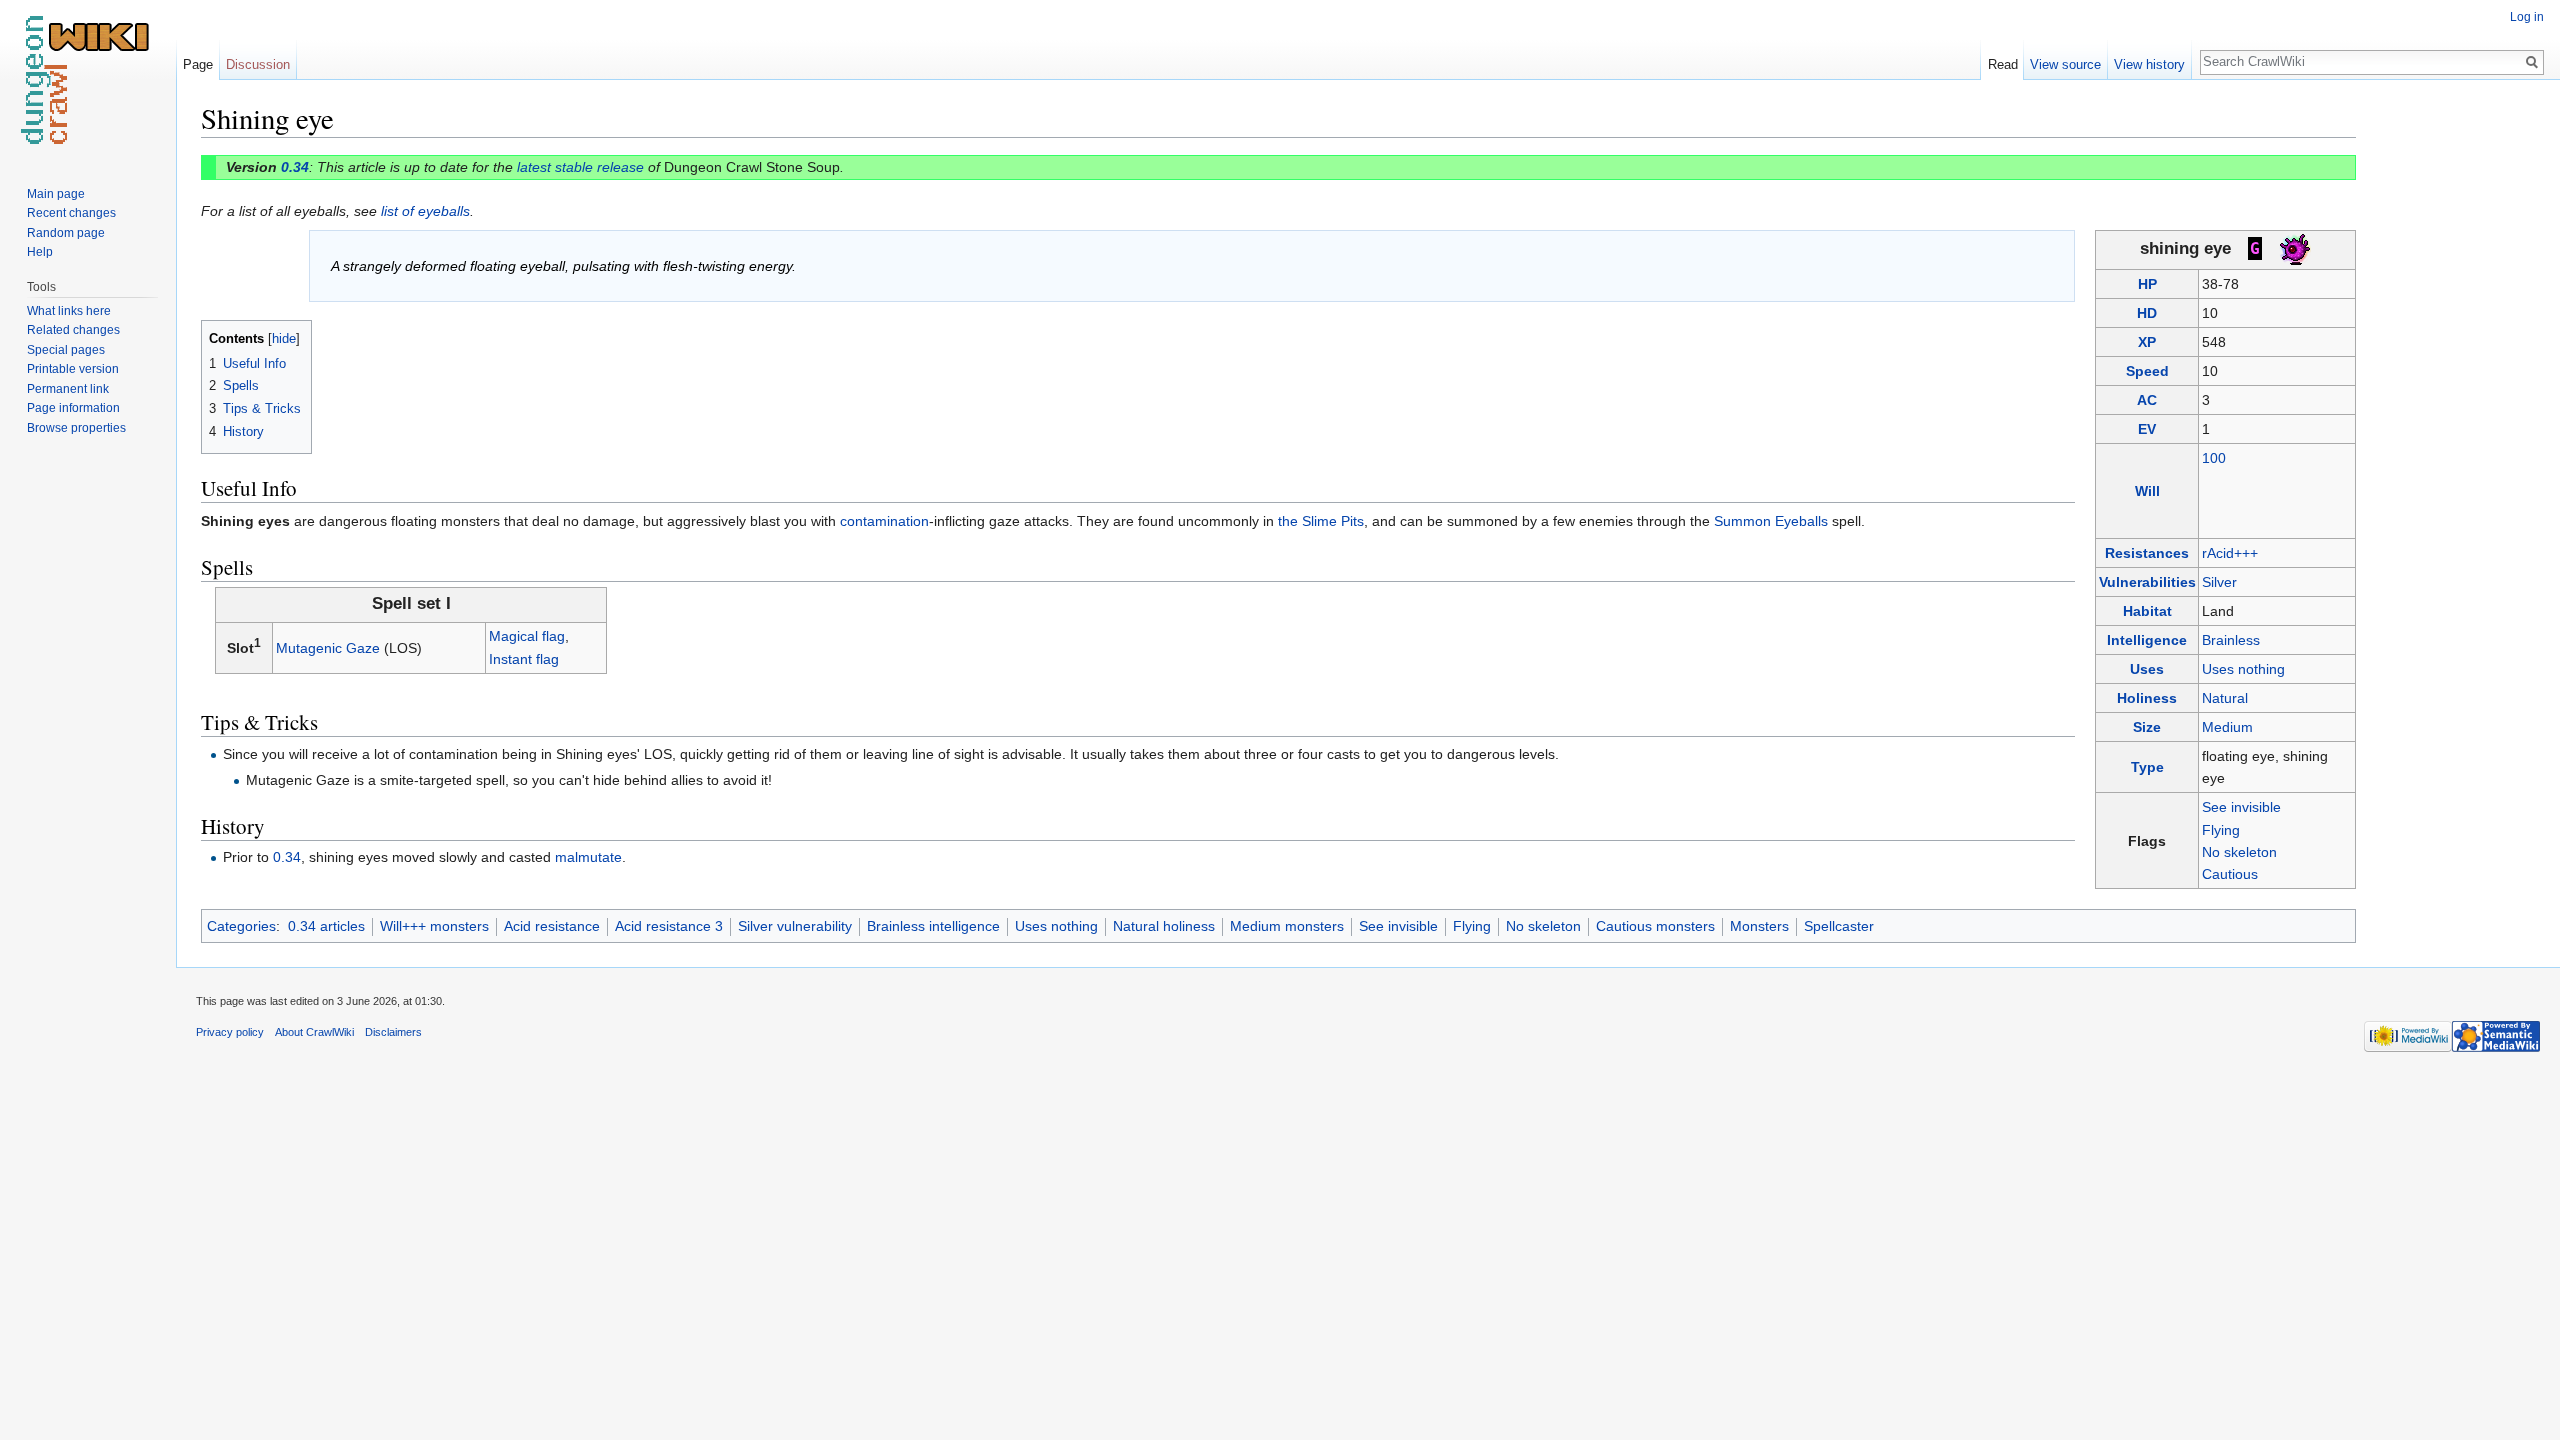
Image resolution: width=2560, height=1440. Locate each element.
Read (2003, 64)
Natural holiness (1164, 926)
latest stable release (580, 167)
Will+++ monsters (434, 926)
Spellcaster (1839, 926)
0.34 (295, 167)
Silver (2219, 582)
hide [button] (284, 339)
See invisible (2241, 807)
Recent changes (71, 213)
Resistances (2147, 553)
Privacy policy (230, 1032)
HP (2147, 284)
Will (2147, 491)
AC (2147, 400)
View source (2065, 64)
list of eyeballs (425, 211)
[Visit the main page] (88, 80)
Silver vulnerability (795, 926)
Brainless (2231, 640)
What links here (69, 311)
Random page (66, 233)
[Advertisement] (2456, 400)
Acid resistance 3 (669, 926)
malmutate (588, 857)
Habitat (2147, 611)
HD (2147, 313)
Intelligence (2147, 640)
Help (40, 252)
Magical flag (527, 636)
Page (198, 64)
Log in (2527, 17)
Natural (2225, 698)
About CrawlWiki (314, 1032)
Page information (73, 408)
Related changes (73, 330)
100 (2214, 458)
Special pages (66, 350)
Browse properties (76, 428)
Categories (241, 926)
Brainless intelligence (933, 926)
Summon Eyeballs (1771, 521)
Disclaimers (393, 1032)
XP (2147, 342)
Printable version (73, 369)
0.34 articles (326, 926)
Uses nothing (2243, 669)
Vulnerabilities (2147, 582)
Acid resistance (552, 926)
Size (2147, 727)
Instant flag (524, 659)
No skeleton (2239, 852)
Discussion (258, 64)
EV (2147, 429)
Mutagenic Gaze (328, 648)
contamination (884, 521)
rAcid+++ (2230, 553)
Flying (2221, 830)
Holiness (2147, 698)
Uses (2147, 669)
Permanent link (68, 389)
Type (2147, 767)
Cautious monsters (1655, 926)
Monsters (1759, 926)
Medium (2227, 727)
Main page (56, 194)
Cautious (2230, 874)
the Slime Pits (1321, 521)
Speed (2147, 371)
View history (2149, 64)
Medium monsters (1287, 926)
